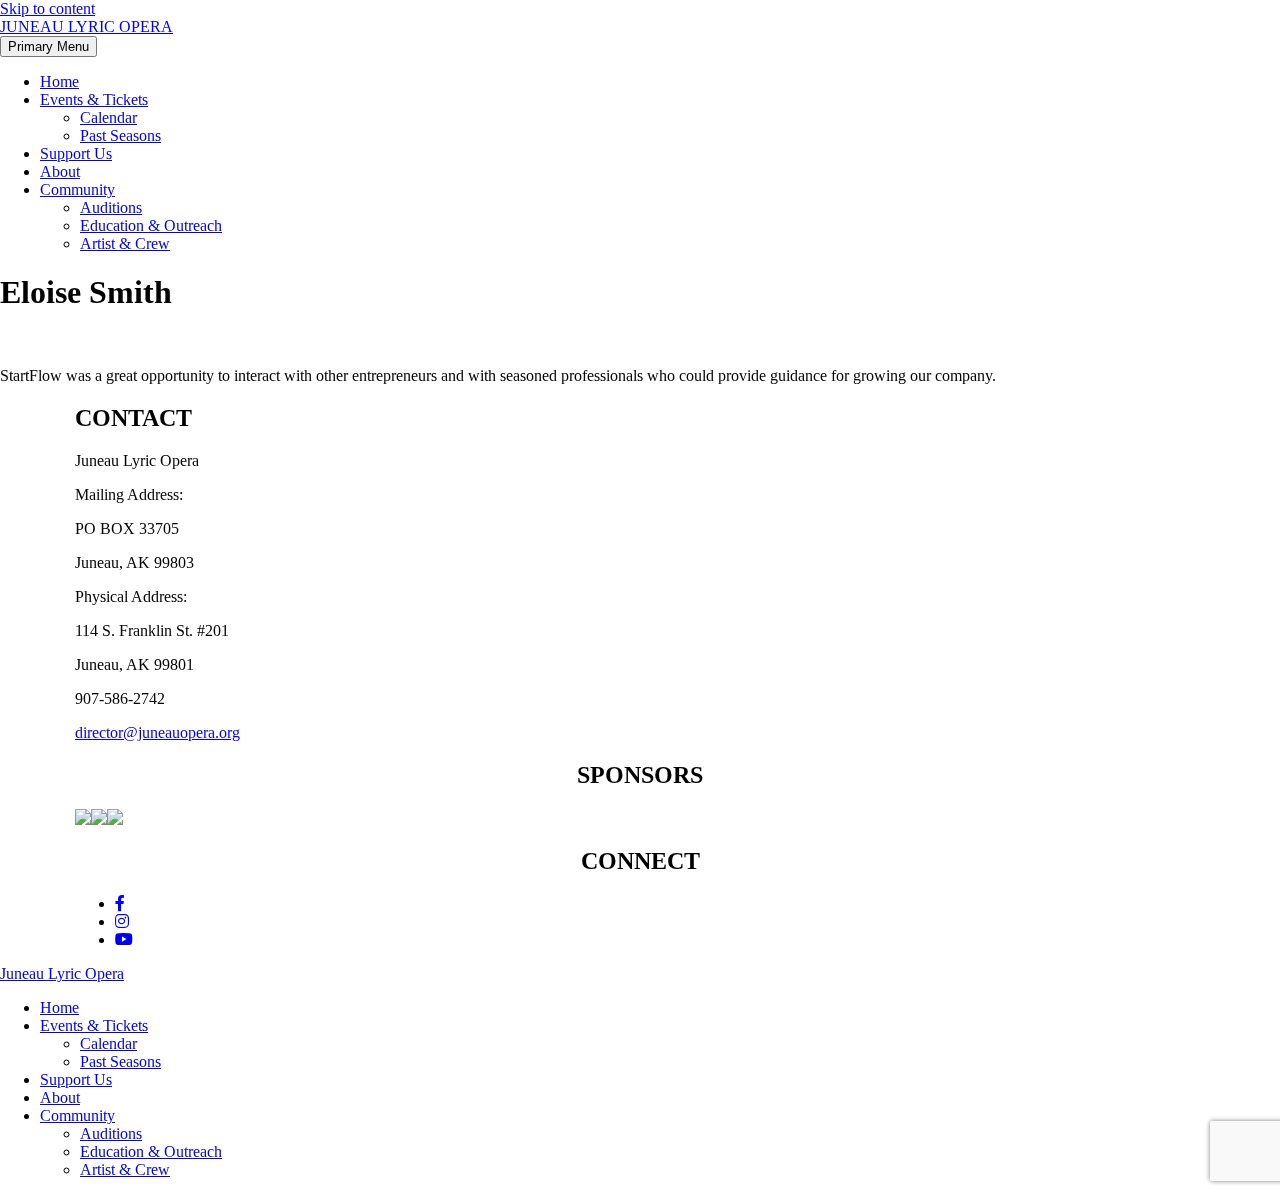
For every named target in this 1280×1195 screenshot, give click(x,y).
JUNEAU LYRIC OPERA (86, 26)
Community (77, 189)
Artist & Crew (125, 243)
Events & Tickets (94, 99)
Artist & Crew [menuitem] (125, 1169)
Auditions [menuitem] (111, 1133)
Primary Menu (48, 46)
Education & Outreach (151, 225)
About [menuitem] (60, 1097)
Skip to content (47, 8)
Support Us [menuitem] (76, 1079)
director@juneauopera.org (157, 732)
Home (59, 81)
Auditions (111, 207)
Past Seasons (120, 135)
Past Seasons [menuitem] (120, 1061)
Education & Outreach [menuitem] (151, 1151)
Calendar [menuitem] (108, 1043)
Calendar (108, 117)
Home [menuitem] (59, 1007)
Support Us (76, 153)
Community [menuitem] (77, 1115)
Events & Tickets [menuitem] (94, 1025)
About (60, 171)
